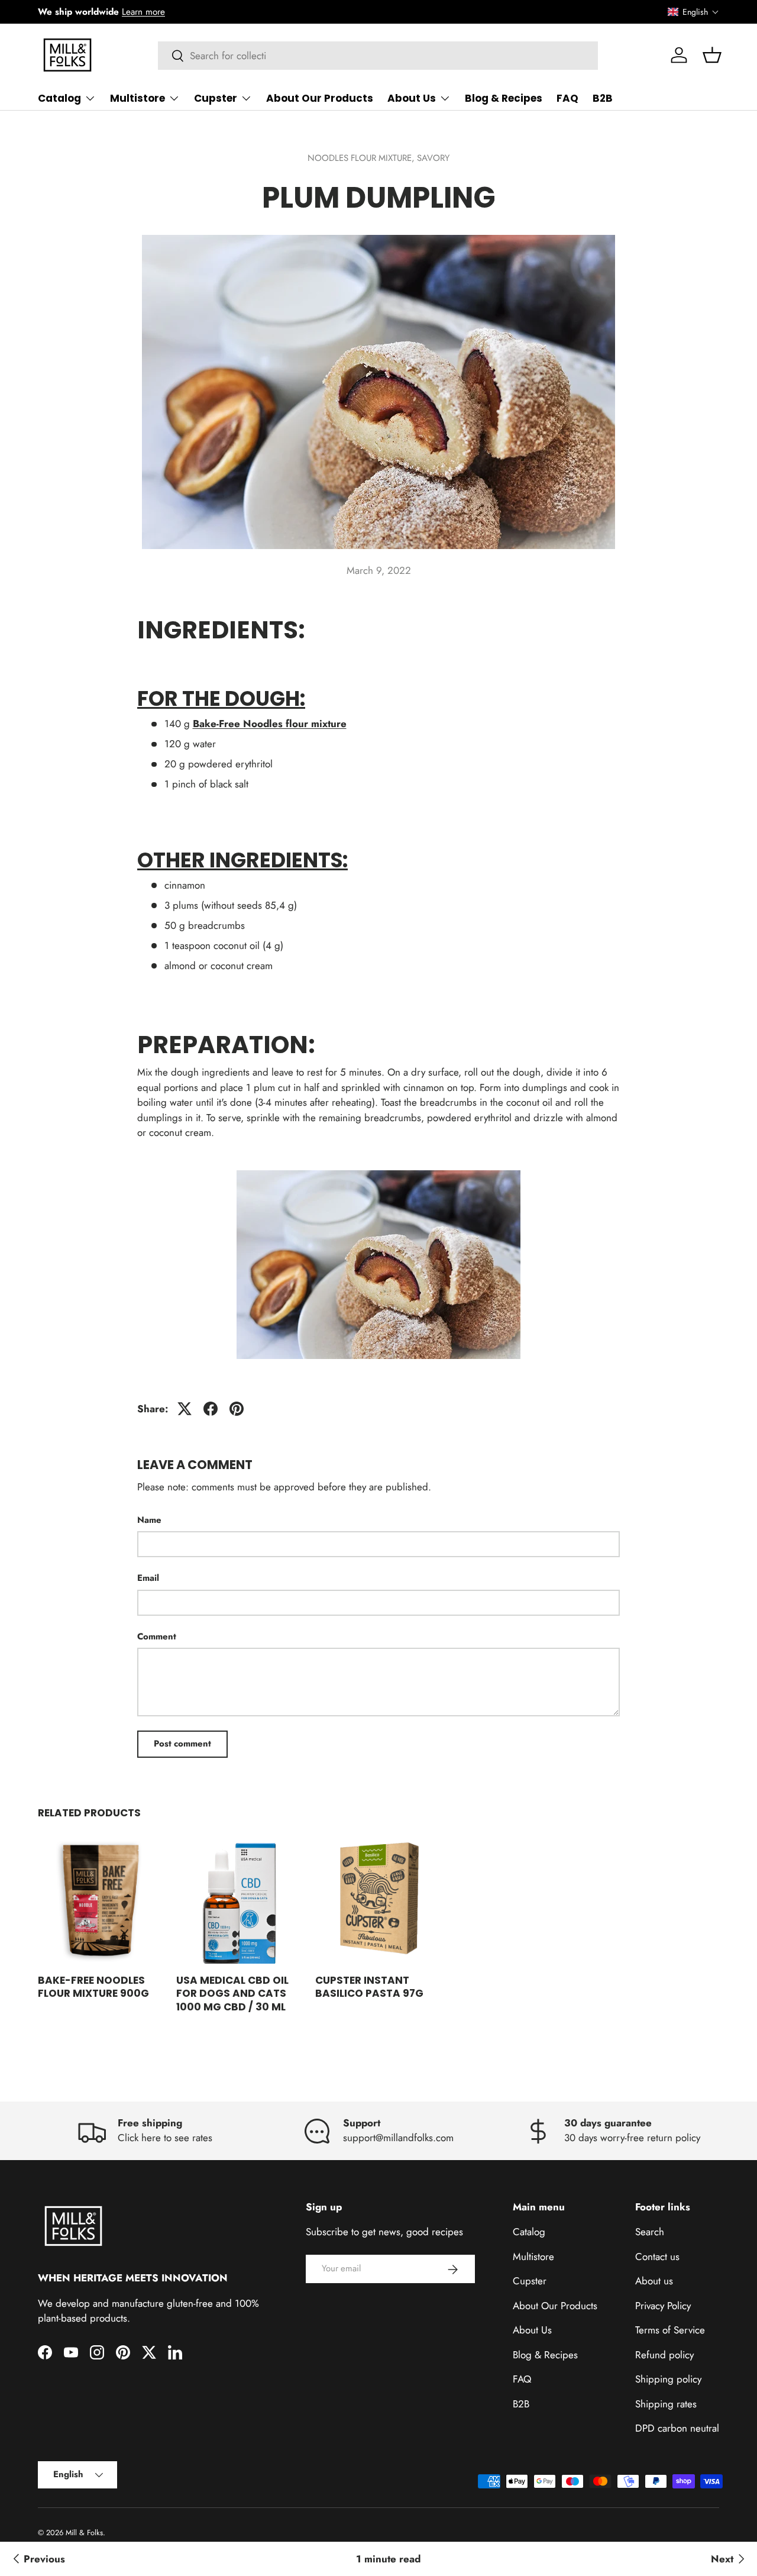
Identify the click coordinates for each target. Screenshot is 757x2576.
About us (654, 2281)
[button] (693, 12)
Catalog (59, 98)
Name (149, 1520)
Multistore (138, 98)
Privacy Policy (663, 2306)
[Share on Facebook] (211, 1409)
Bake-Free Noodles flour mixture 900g (93, 1987)
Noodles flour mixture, (362, 158)
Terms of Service (670, 2330)
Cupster (216, 98)
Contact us (657, 2257)
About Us (412, 98)
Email (148, 1578)
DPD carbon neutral (677, 2429)
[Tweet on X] (185, 1409)
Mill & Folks (84, 2533)
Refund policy (664, 2355)
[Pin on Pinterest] (237, 1409)
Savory (433, 158)
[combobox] (378, 56)
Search (650, 2232)
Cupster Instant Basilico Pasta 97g (369, 1987)
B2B (603, 98)
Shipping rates (666, 2404)
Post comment (182, 1744)
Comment (157, 1636)
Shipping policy (668, 2380)
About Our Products (320, 98)
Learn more (143, 12)
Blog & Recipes (504, 98)
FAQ (567, 98)
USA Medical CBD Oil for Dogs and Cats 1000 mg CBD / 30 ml (232, 1993)
